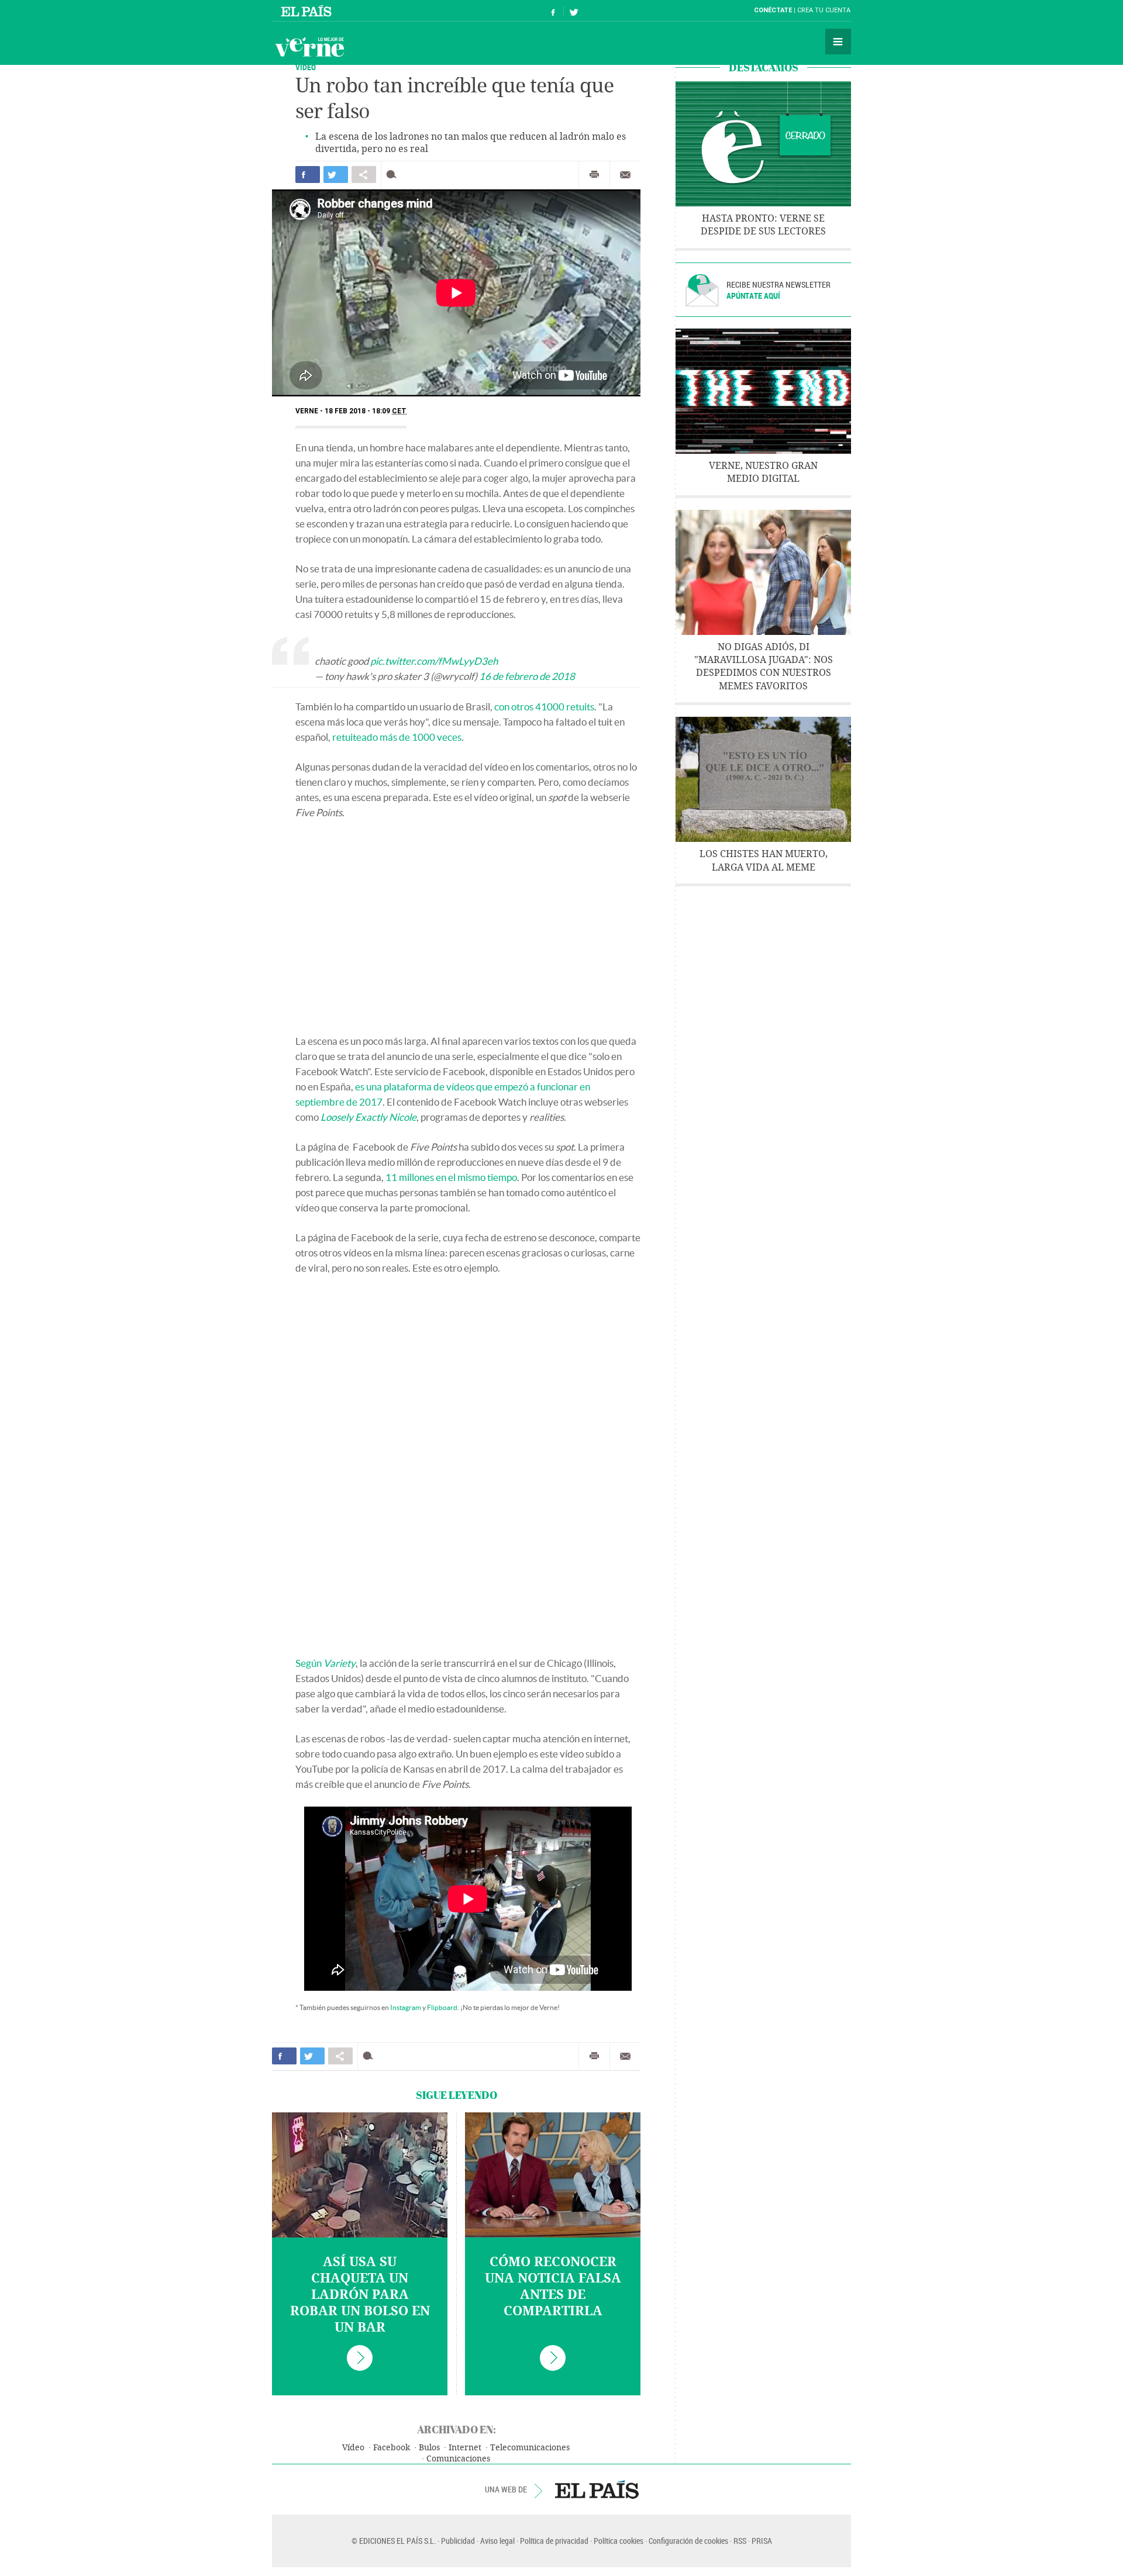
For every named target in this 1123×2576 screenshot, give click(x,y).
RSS (740, 2541)
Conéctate (773, 10)
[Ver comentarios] (394, 175)
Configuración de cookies (688, 2541)
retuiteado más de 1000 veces (397, 737)
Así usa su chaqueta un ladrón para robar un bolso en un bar (360, 2295)
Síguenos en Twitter (574, 11)
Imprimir (594, 175)
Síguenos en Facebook (553, 11)
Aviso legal (497, 2541)
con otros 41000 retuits (544, 707)
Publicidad (458, 2541)
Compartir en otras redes (364, 175)
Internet (465, 2448)
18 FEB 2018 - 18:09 (366, 411)
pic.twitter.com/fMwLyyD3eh (434, 661)
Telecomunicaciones (530, 2448)
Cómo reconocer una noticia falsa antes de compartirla (553, 2287)
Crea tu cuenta (824, 10)
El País (308, 11)
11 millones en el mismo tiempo (451, 1177)
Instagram (406, 2007)
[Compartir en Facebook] (308, 175)
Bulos (429, 2448)
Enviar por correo (625, 175)
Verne (309, 47)
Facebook (392, 2448)
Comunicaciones (458, 2459)
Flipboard (442, 2007)
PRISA (762, 2541)
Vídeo (353, 2448)
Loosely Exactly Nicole (368, 1117)
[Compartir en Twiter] (336, 175)
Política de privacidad (554, 2541)
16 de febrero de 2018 (527, 676)
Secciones (838, 42)
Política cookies (619, 2541)
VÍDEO (306, 67)
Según (325, 1663)
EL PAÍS (597, 2489)
